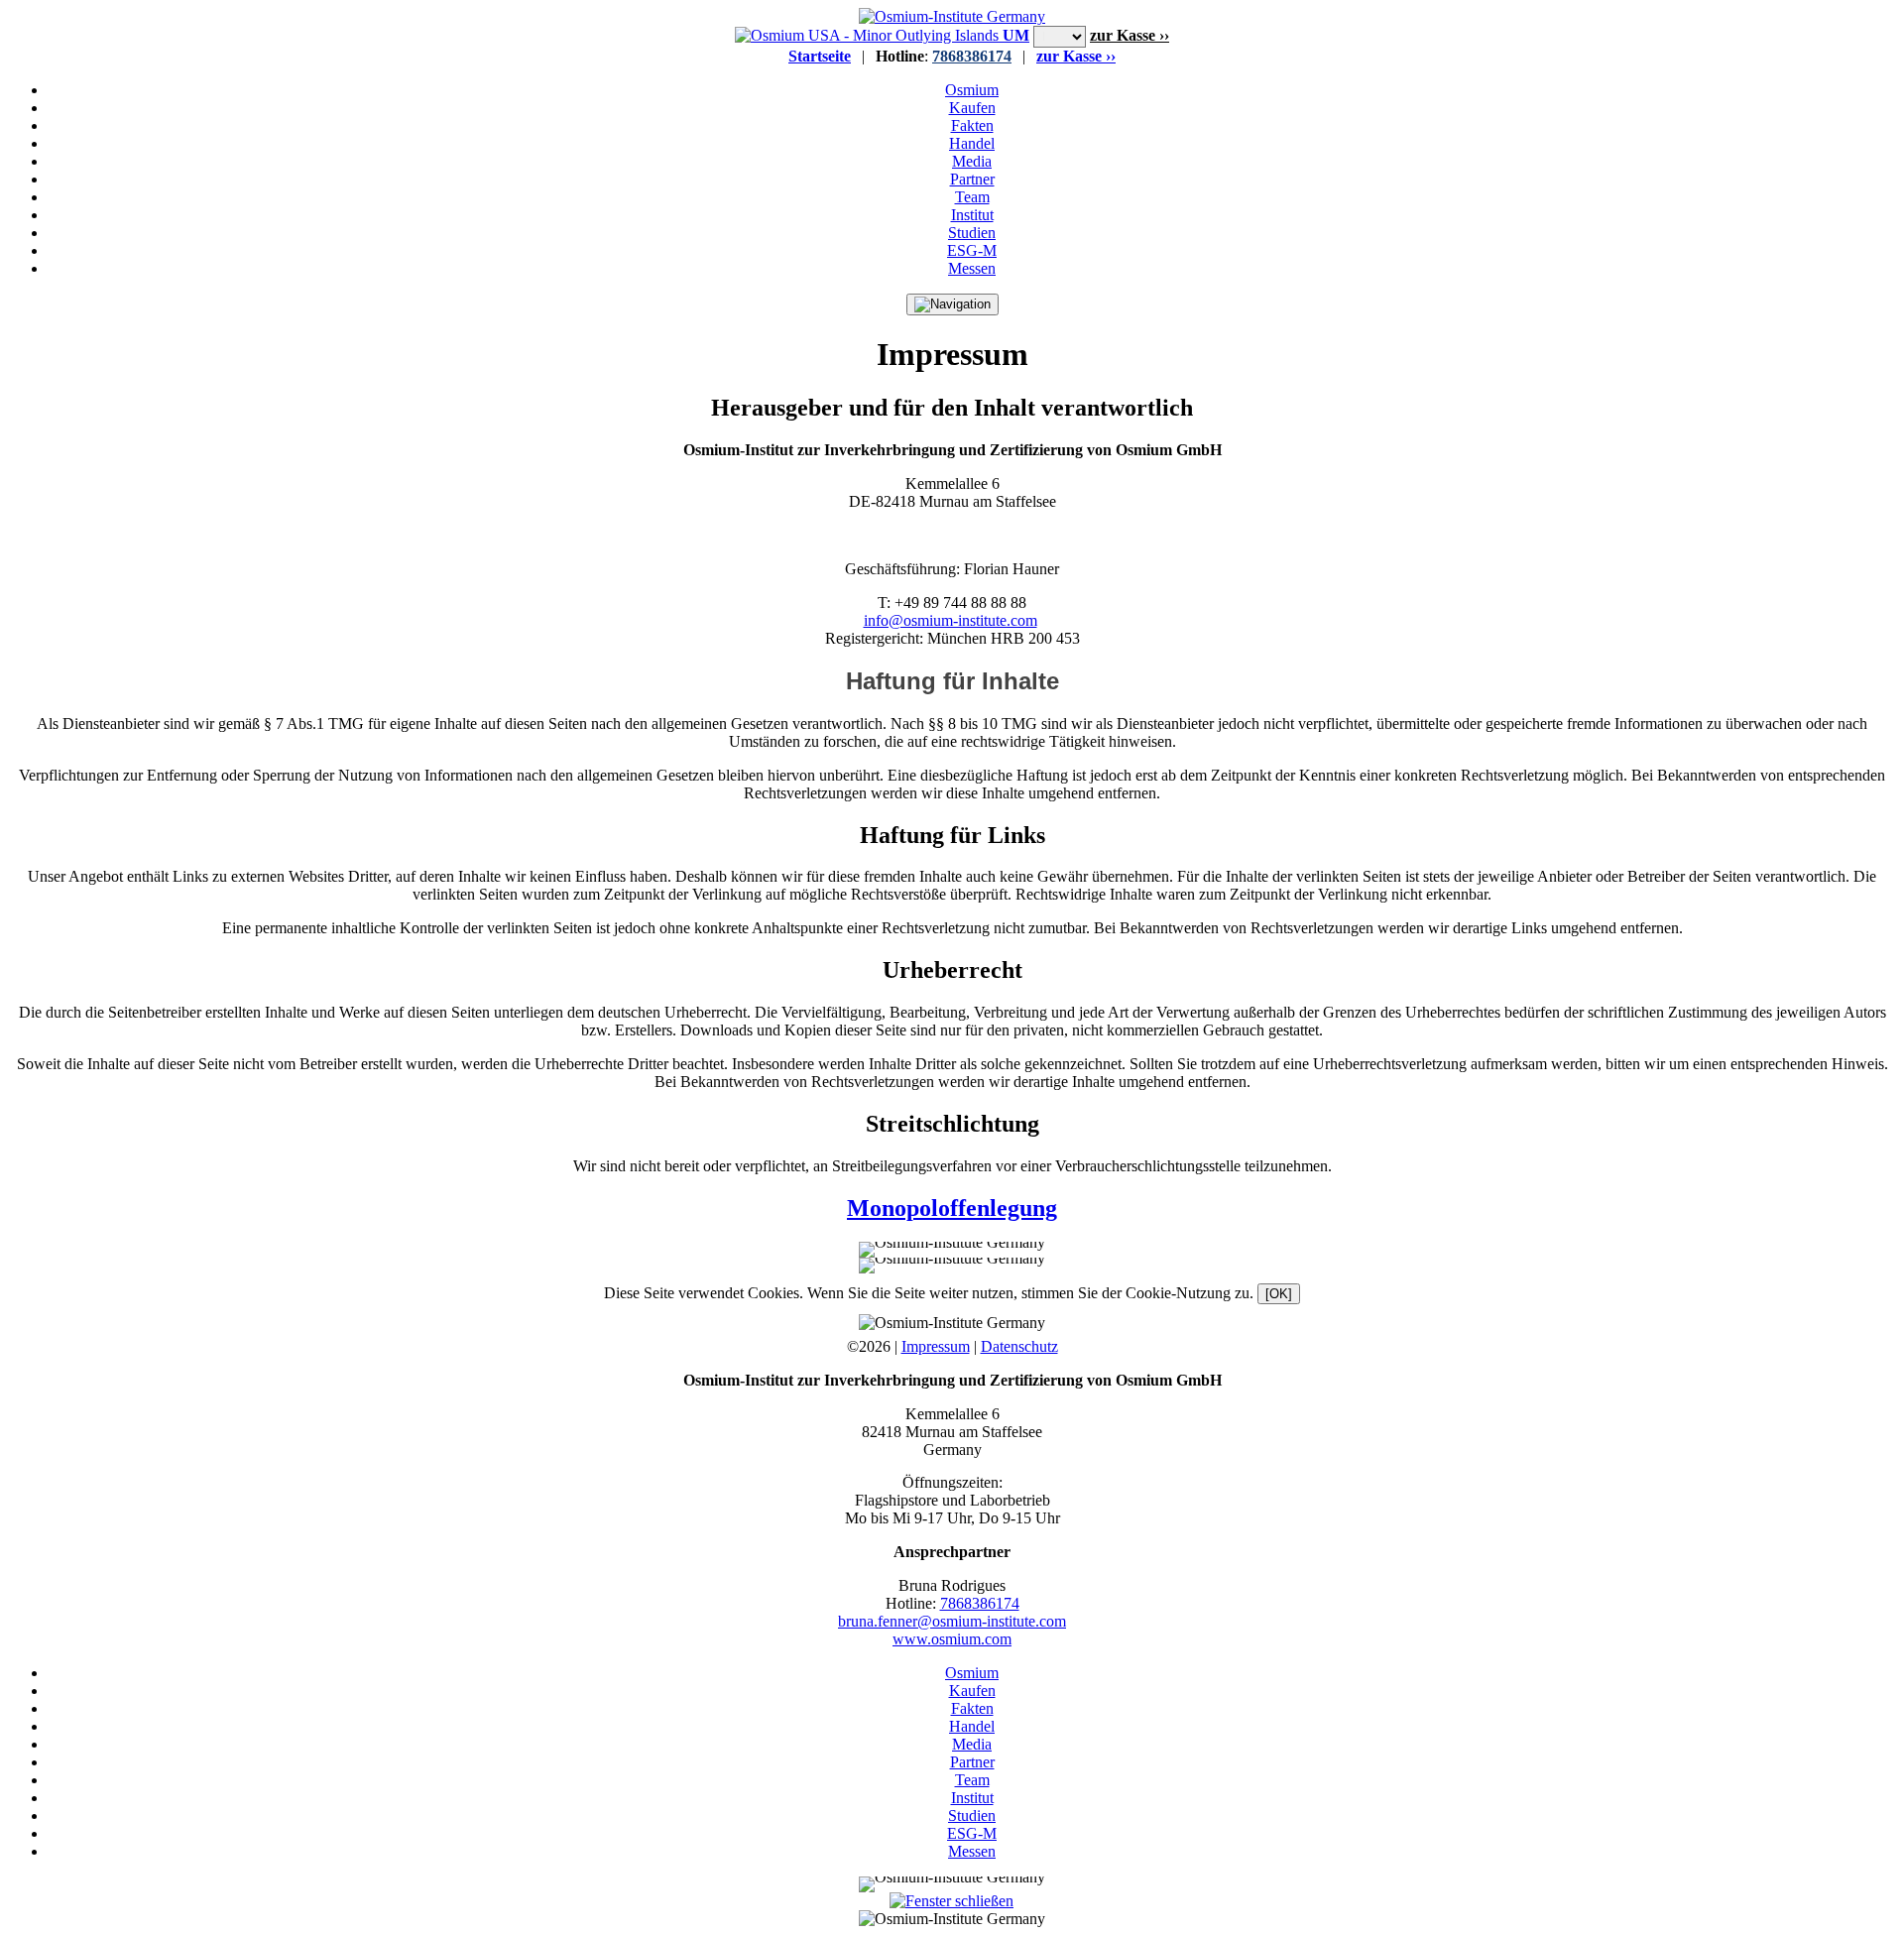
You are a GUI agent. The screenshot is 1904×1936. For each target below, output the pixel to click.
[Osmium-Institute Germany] (952, 16)
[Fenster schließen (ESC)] (952, 1901)
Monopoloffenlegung (952, 1208)
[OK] (1279, 1294)
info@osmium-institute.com (951, 620)
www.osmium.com (952, 1639)
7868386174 (972, 56)
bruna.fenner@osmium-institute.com (952, 1621)
